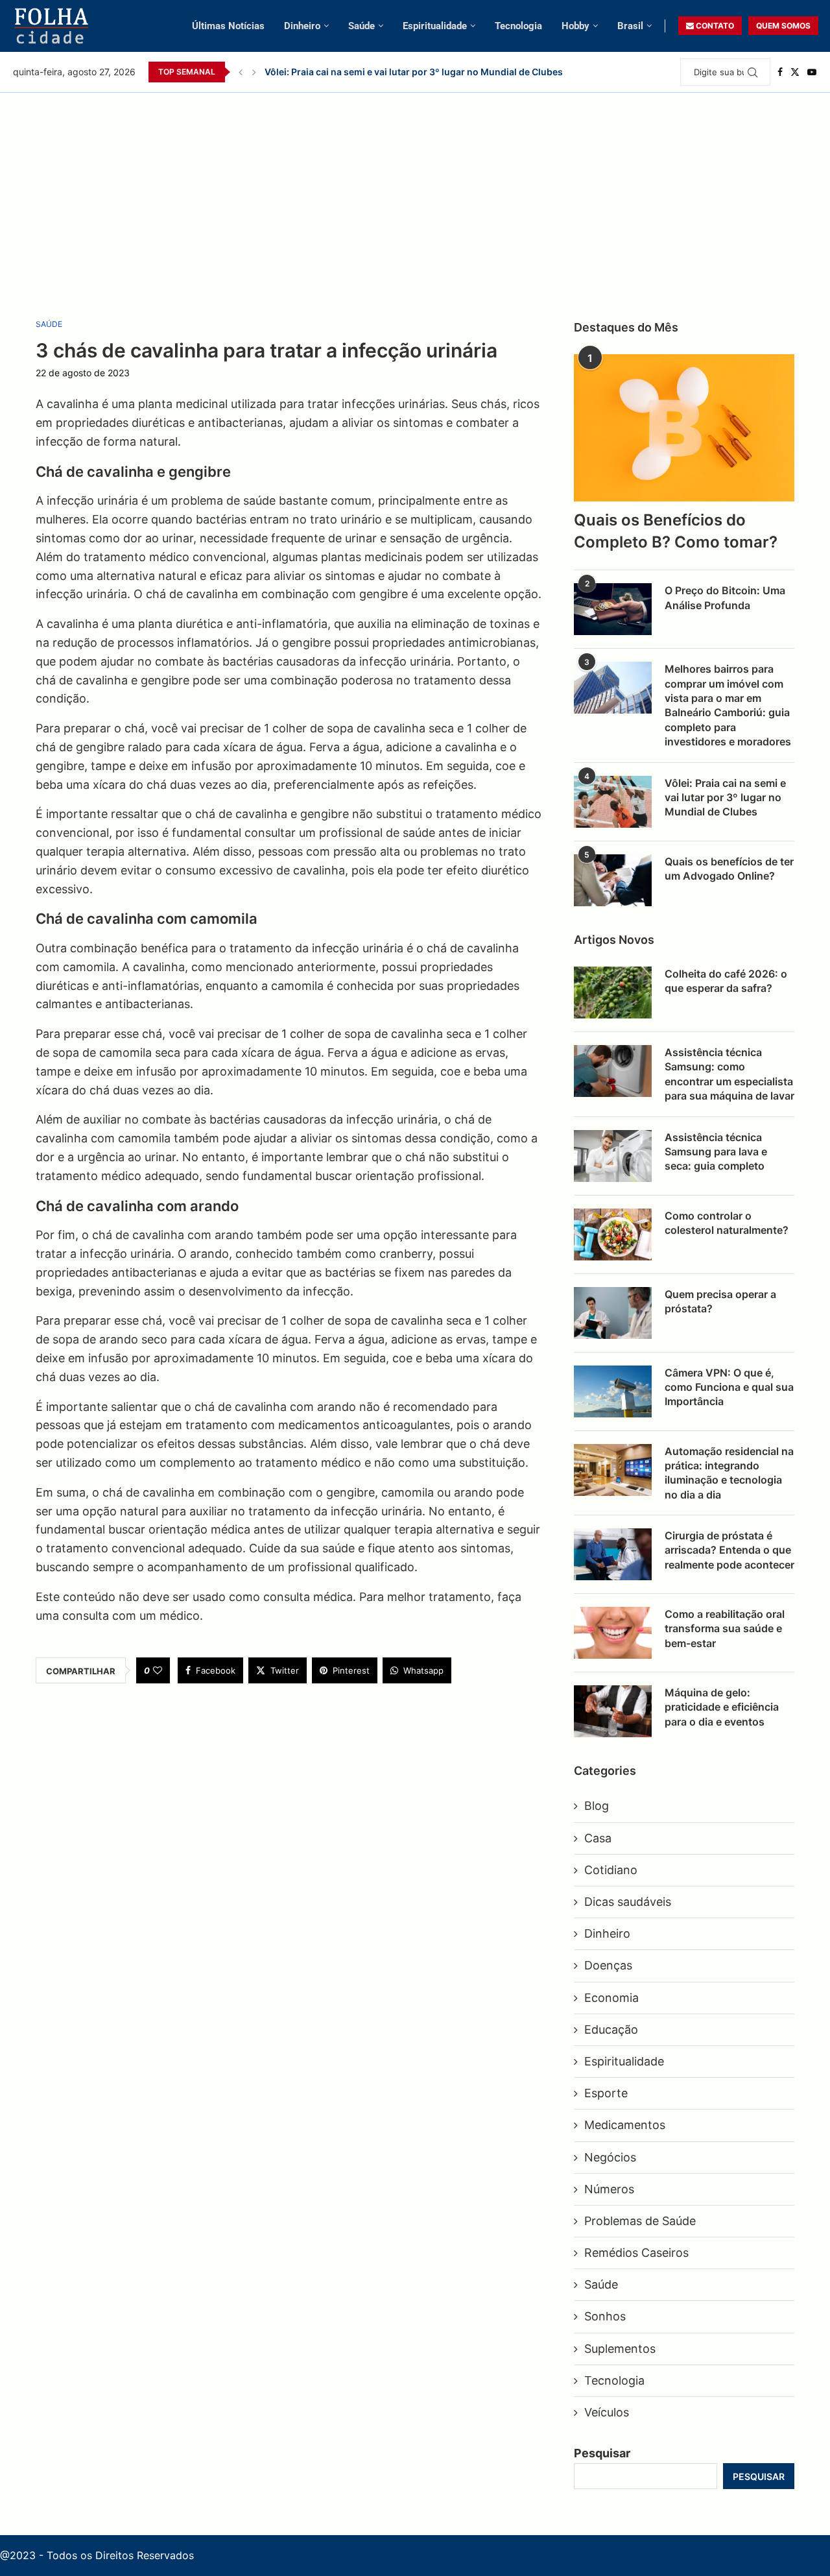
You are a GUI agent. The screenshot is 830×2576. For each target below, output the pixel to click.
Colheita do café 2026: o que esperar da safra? (726, 981)
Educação (611, 2029)
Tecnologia (518, 26)
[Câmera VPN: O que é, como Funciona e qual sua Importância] (613, 1391)
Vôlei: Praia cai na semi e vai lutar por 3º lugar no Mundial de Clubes (414, 72)
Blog (597, 1806)
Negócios (610, 2157)
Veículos (607, 2412)
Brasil (630, 26)
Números (609, 2189)
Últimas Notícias (228, 26)
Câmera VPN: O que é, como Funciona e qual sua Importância (729, 1387)
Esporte (606, 2093)
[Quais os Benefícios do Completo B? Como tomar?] (684, 428)
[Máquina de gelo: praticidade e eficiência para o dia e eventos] (613, 1711)
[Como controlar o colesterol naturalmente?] (613, 1234)
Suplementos (620, 2349)
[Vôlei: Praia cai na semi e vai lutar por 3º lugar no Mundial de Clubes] (613, 802)
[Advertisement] (415, 190)
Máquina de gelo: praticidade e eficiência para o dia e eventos (722, 1707)
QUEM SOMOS (783, 26)
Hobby (575, 26)
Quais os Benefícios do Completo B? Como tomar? (676, 531)
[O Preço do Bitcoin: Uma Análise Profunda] (613, 609)
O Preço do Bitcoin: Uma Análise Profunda (725, 597)
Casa (598, 1838)
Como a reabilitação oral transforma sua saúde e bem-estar (725, 1629)
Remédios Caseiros (636, 2253)
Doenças (608, 1965)
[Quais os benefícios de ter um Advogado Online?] (613, 880)
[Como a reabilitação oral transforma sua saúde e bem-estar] (613, 1633)
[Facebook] (780, 72)
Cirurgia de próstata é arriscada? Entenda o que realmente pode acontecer (729, 1550)
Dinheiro (302, 26)
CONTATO (714, 26)
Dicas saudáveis (628, 1902)
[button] (241, 72)
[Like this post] (158, 1670)
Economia (611, 1998)
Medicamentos (625, 2125)
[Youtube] (812, 72)
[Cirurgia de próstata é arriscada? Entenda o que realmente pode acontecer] (613, 1554)
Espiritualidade (435, 26)
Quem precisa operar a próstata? (720, 1301)
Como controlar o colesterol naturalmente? (727, 1223)
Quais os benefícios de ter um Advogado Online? (729, 869)
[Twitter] (795, 72)
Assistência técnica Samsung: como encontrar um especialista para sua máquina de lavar (729, 1074)
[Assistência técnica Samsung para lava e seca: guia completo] (613, 1156)
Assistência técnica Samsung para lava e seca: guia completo (716, 1152)
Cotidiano (611, 1870)
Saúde (362, 26)
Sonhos (605, 2316)
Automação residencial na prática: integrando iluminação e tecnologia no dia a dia (729, 1473)
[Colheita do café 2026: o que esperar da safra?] (613, 993)
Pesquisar (602, 2453)
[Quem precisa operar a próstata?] (613, 1313)
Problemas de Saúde (640, 2221)
